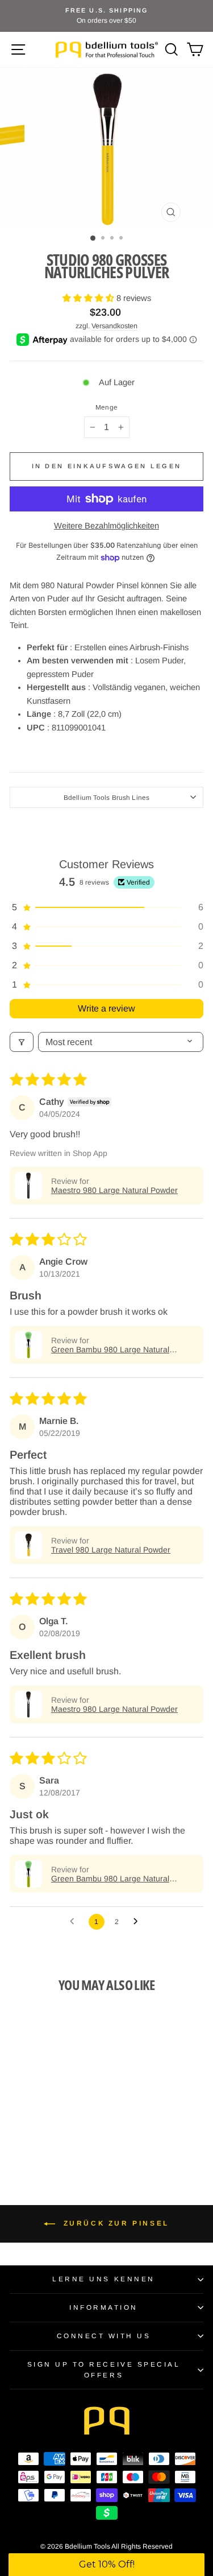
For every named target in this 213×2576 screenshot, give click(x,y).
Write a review (106, 1008)
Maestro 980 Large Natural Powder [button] (114, 1190)
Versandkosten (114, 326)
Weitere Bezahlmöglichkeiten (106, 526)
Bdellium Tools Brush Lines (106, 797)
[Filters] (22, 1042)
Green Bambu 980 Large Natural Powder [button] (110, 1349)
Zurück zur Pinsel (114, 2223)
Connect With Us (104, 2336)
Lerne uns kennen (104, 2279)
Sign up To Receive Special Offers (104, 2369)
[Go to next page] (139, 1922)
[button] (89, 298)
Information (104, 2307)
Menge (106, 407)
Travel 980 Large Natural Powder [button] (111, 1550)
